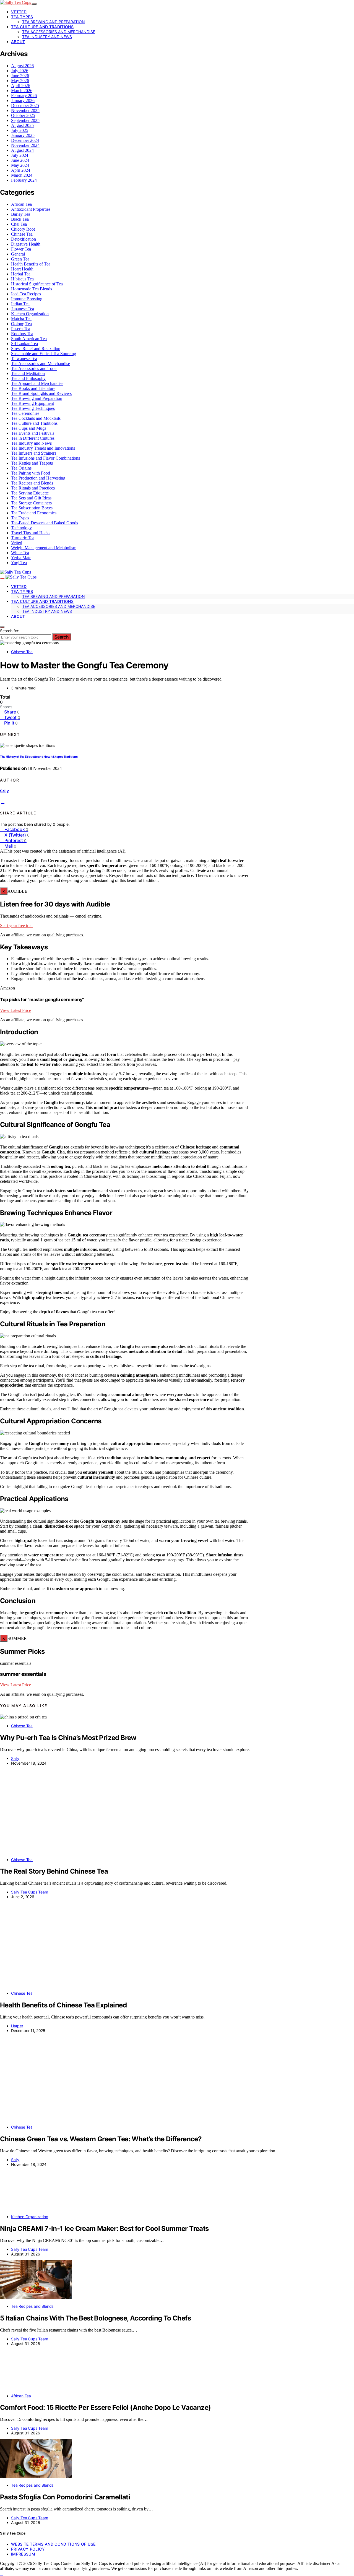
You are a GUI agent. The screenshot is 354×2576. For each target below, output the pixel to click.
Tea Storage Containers (31, 503)
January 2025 (23, 135)
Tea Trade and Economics (34, 513)
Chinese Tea (22, 234)
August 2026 (22, 66)
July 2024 (20, 155)
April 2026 (21, 86)
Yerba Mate (21, 558)
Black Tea (20, 219)
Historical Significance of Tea (37, 284)
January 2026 (23, 101)
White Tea (20, 553)
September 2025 (25, 120)
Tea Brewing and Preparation (54, 22)
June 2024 (20, 160)
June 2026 (20, 76)
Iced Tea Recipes (26, 294)
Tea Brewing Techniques (33, 408)
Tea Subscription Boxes (32, 508)
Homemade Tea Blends (32, 289)
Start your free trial (16, 925)
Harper (17, 2026)
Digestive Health (26, 244)
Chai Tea (19, 224)
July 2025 (20, 130)
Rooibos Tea (22, 334)
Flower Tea (21, 249)
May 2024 (20, 165)
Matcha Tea (21, 319)
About (18, 42)
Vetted (19, 12)
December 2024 (25, 140)
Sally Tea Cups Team (30, 1892)
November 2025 (25, 110)
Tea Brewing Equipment (32, 403)
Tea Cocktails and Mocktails (36, 418)
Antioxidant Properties (31, 209)
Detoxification (24, 239)
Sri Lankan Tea (24, 344)
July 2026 (20, 71)
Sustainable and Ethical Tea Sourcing (44, 354)
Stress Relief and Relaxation (36, 349)
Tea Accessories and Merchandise (59, 32)
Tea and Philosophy (28, 378)
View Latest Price (15, 1010)
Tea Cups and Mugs (29, 428)
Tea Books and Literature (33, 388)
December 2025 (25, 106)
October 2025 (23, 115)
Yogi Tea (19, 563)
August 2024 (22, 150)
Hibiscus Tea (22, 279)
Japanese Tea (23, 309)
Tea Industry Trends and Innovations (43, 448)
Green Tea (20, 259)
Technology (21, 528)
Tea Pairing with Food (31, 473)
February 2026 (24, 96)
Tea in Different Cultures (33, 438)
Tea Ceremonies (25, 413)
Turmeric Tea (23, 538)
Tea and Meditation (28, 373)
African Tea (21, 204)
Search (62, 637)
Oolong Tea (21, 324)
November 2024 (25, 145)
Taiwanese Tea (24, 359)
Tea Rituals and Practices (33, 488)
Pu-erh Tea (21, 329)
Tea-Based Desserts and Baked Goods (45, 523)
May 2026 (20, 81)
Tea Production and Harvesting (38, 478)
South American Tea (29, 339)
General (18, 254)
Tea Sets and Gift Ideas (31, 498)
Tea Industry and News (47, 37)
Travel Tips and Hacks (31, 533)
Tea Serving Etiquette (30, 493)
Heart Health (22, 269)
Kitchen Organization (30, 314)
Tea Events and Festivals (33, 433)
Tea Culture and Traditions (42, 27)
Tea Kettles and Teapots (32, 463)
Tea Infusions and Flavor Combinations (45, 458)
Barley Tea (21, 214)
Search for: (10, 631)
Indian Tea (20, 304)
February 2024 (24, 180)
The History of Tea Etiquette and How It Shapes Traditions (39, 757)
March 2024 (22, 175)
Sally (4, 791)
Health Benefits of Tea (31, 264)
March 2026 (22, 91)
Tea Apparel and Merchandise (37, 383)
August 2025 (22, 125)
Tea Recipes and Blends (32, 483)
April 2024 (21, 170)
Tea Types (22, 17)
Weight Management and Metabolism (44, 548)
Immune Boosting (27, 299)
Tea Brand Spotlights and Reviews (41, 393)
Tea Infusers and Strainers (34, 453)
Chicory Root (23, 229)
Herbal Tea (21, 274)
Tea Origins (21, 468)
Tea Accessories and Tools (34, 368)
